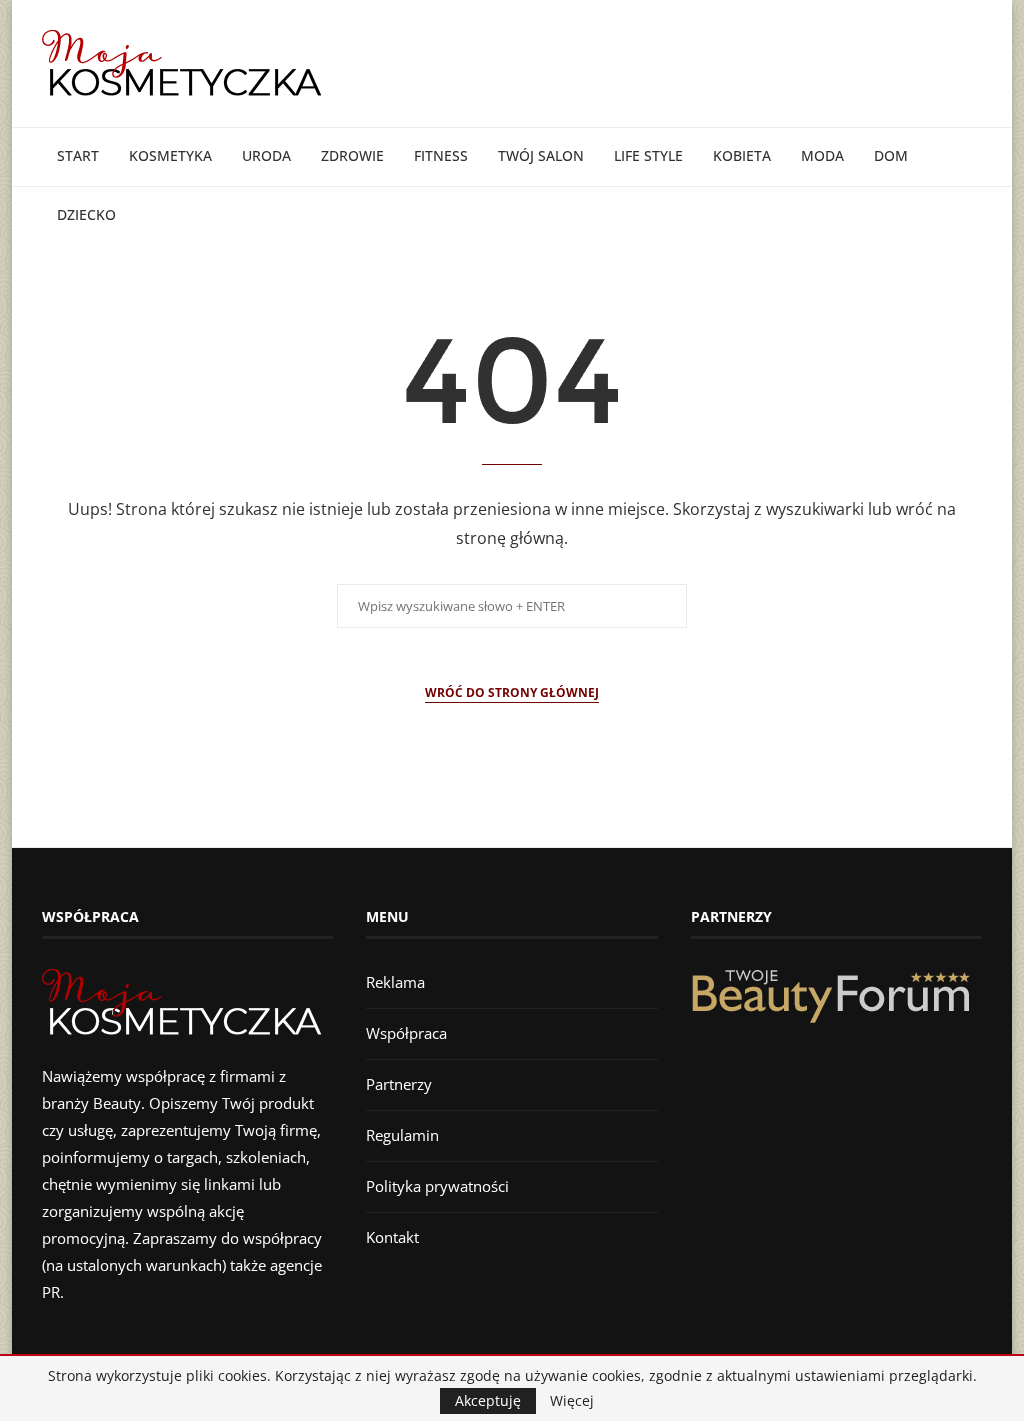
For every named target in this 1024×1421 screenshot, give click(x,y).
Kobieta (742, 155)
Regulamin (402, 1135)
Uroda (266, 155)
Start (78, 155)
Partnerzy (399, 1084)
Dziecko (86, 214)
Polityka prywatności (437, 1186)
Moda (822, 155)
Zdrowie (352, 155)
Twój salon (541, 155)
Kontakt (392, 1237)
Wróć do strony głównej (512, 692)
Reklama (395, 982)
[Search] (972, 275)
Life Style (648, 155)
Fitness (441, 155)
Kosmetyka (170, 155)
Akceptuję (488, 1400)
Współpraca (406, 1033)
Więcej (572, 1401)
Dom (891, 155)
